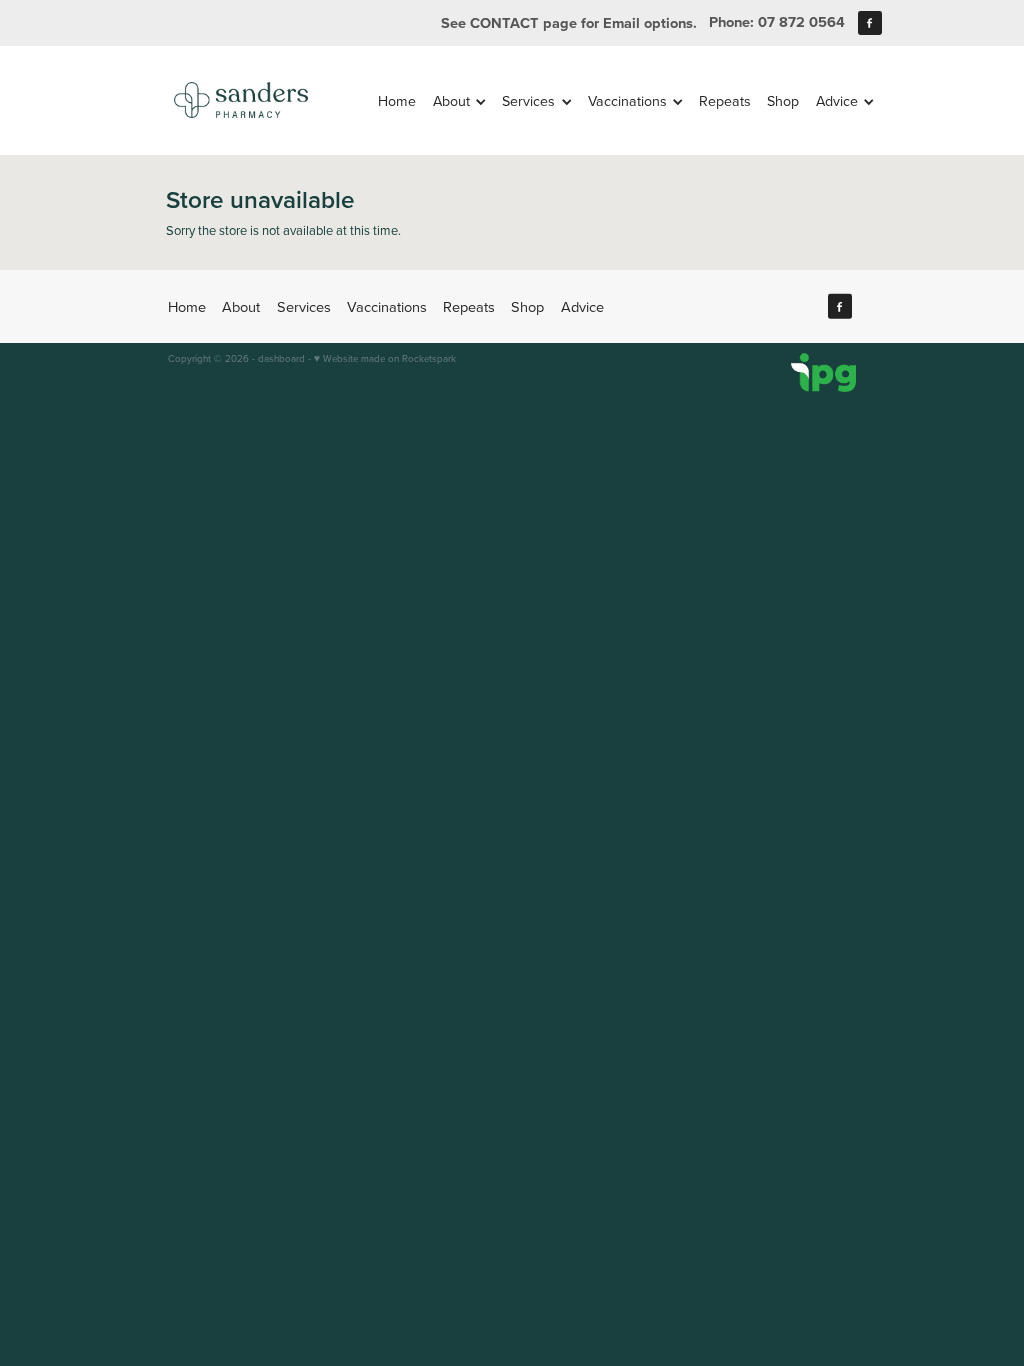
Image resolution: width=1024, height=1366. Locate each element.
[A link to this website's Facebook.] (870, 23)
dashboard (281, 358)
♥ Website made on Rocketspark (385, 358)
